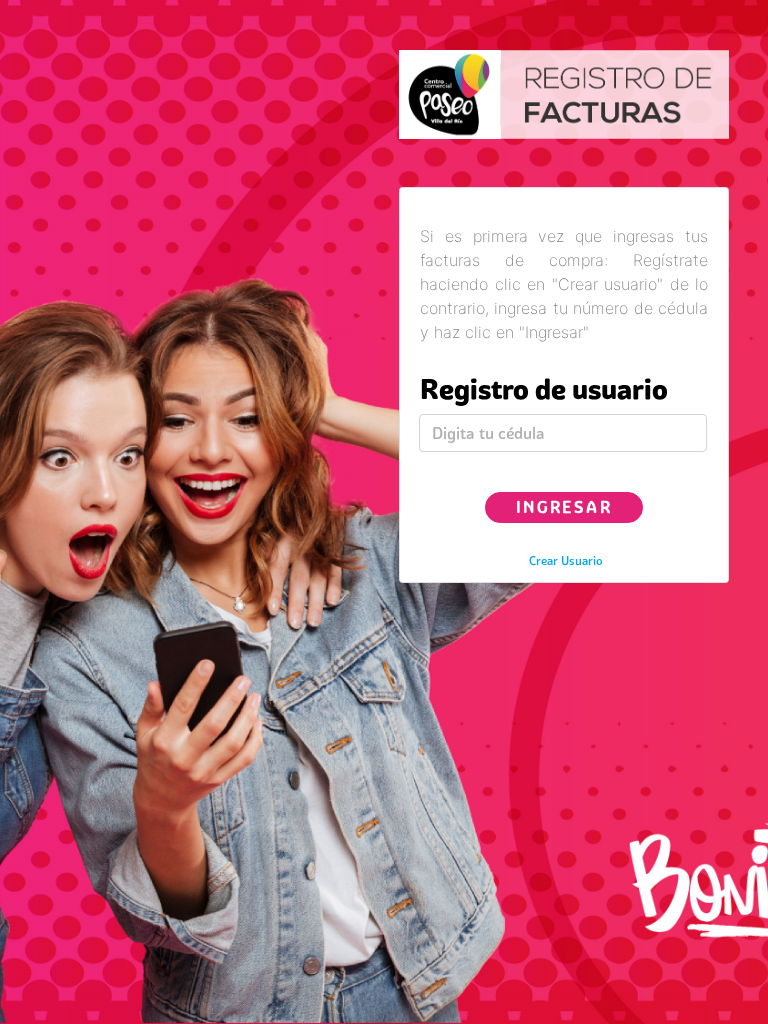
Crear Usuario (566, 560)
